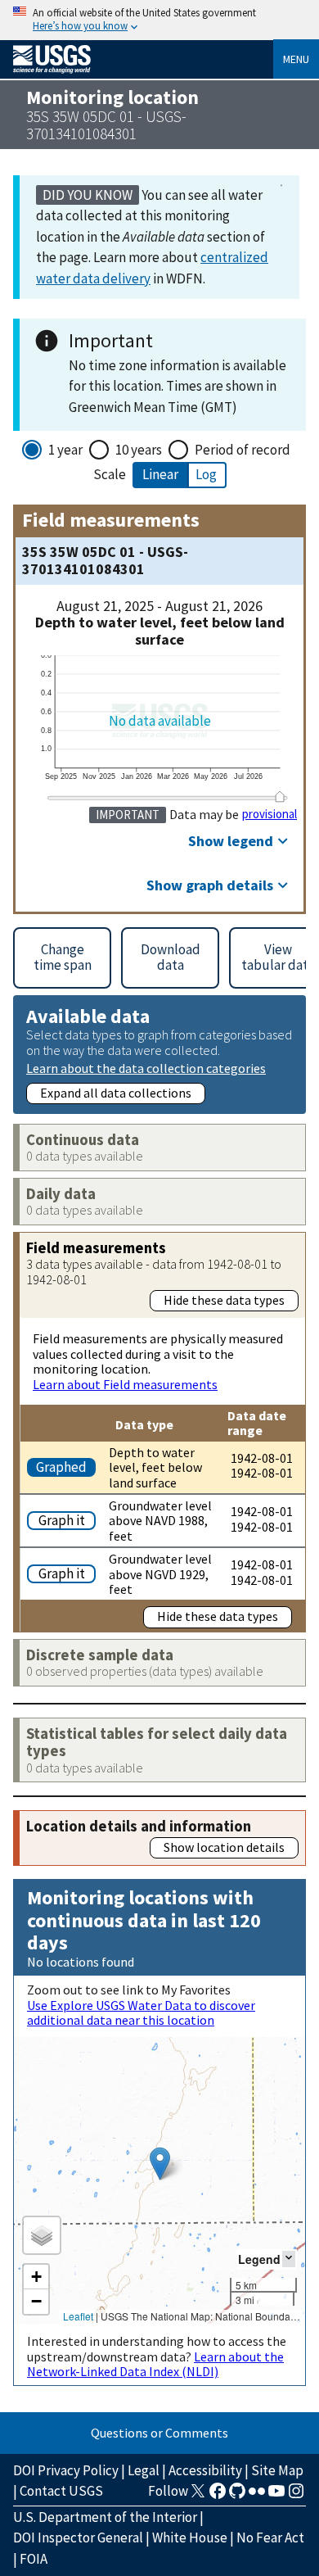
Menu (296, 59)
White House (190, 2538)
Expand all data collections (116, 1093)
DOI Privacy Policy (66, 2470)
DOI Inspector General (78, 2538)
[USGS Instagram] (296, 2496)
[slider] (280, 797)
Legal (144, 2470)
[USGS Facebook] (218, 2496)
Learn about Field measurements (125, 1384)
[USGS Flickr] (257, 2496)
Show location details (224, 1847)
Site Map (277, 2470)
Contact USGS (61, 2491)
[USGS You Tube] (276, 2496)
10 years (139, 450)
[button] (160, 2164)
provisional (270, 814)
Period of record (243, 450)
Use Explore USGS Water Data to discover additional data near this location (141, 2012)
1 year (65, 450)
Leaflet (78, 2316)
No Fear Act (270, 2538)
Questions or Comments (159, 2433)
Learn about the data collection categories (146, 1068)
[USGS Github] (237, 2496)
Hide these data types (224, 1300)
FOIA (34, 2559)
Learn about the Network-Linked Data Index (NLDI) (155, 2364)
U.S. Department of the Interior (105, 2517)
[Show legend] (289, 2259)
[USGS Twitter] (198, 2496)
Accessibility (205, 2470)
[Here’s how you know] (159, 20)
